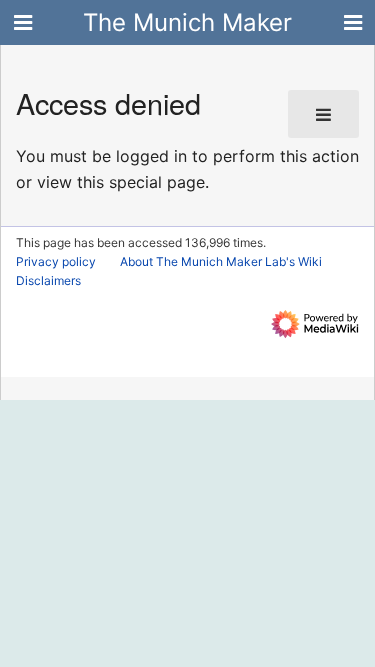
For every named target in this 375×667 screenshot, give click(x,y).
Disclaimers (48, 280)
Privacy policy (56, 261)
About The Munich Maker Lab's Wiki (221, 261)
